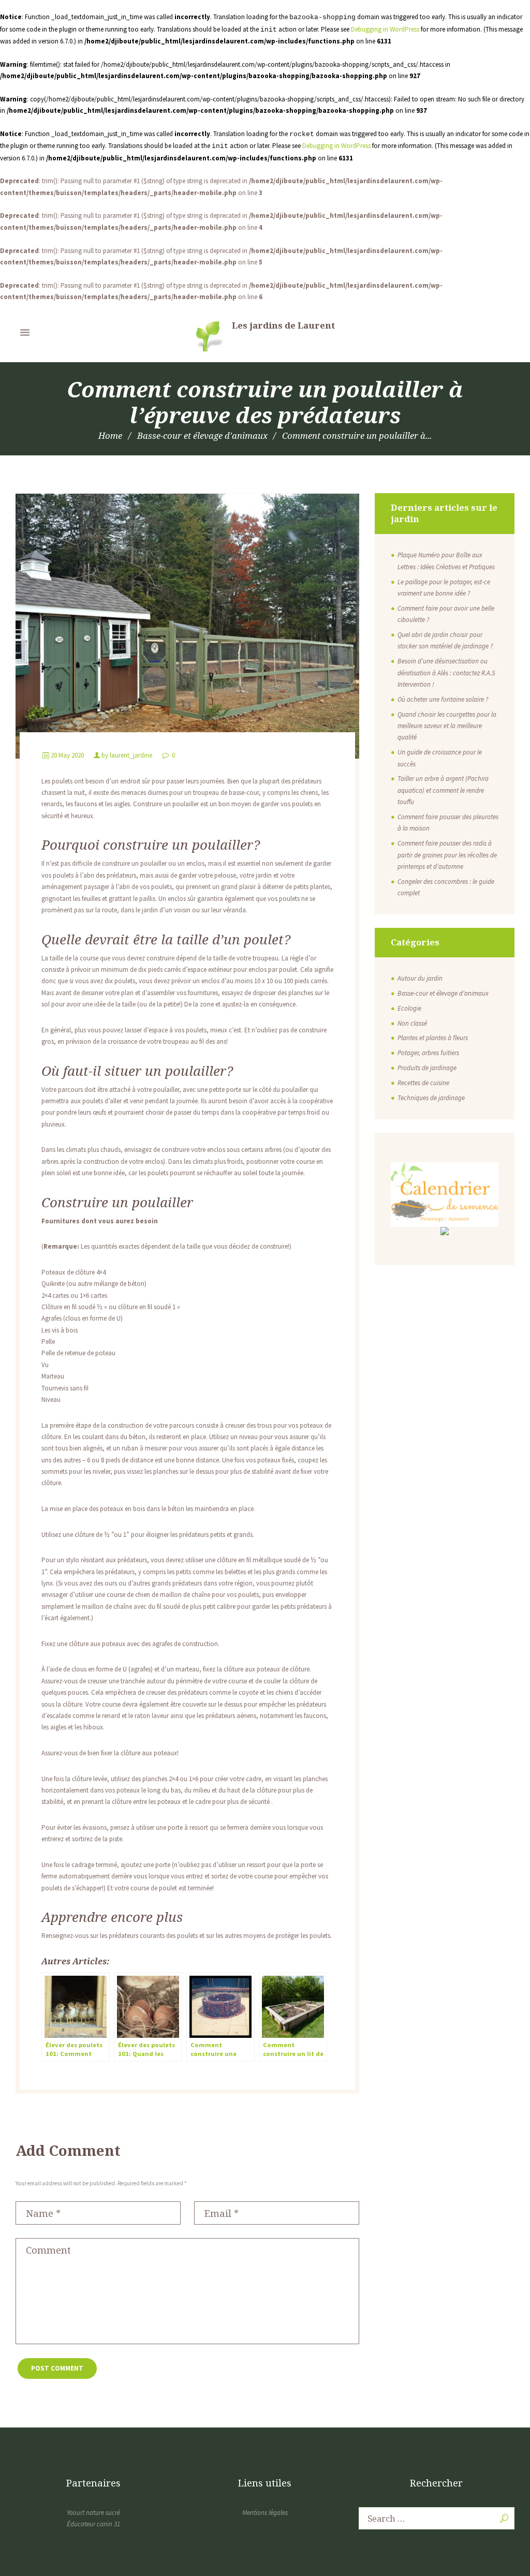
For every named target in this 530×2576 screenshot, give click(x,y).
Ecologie (409, 1008)
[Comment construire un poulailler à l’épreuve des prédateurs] (187, 626)
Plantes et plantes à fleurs (433, 1038)
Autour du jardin (420, 978)
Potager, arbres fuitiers (428, 1053)
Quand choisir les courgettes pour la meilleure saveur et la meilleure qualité (447, 726)
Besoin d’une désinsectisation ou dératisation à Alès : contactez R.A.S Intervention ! (446, 673)
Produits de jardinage (427, 1068)
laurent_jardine (131, 755)
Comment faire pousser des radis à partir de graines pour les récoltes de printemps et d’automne (447, 855)
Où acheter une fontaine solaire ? (443, 699)
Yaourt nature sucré (93, 2513)
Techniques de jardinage (431, 1098)
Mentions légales (265, 2513)
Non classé (412, 1023)
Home (110, 435)
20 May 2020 (67, 755)
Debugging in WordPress (385, 29)
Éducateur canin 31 (93, 2524)
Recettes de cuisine (423, 1083)
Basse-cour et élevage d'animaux (202, 435)
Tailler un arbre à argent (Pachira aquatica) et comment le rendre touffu (443, 790)
